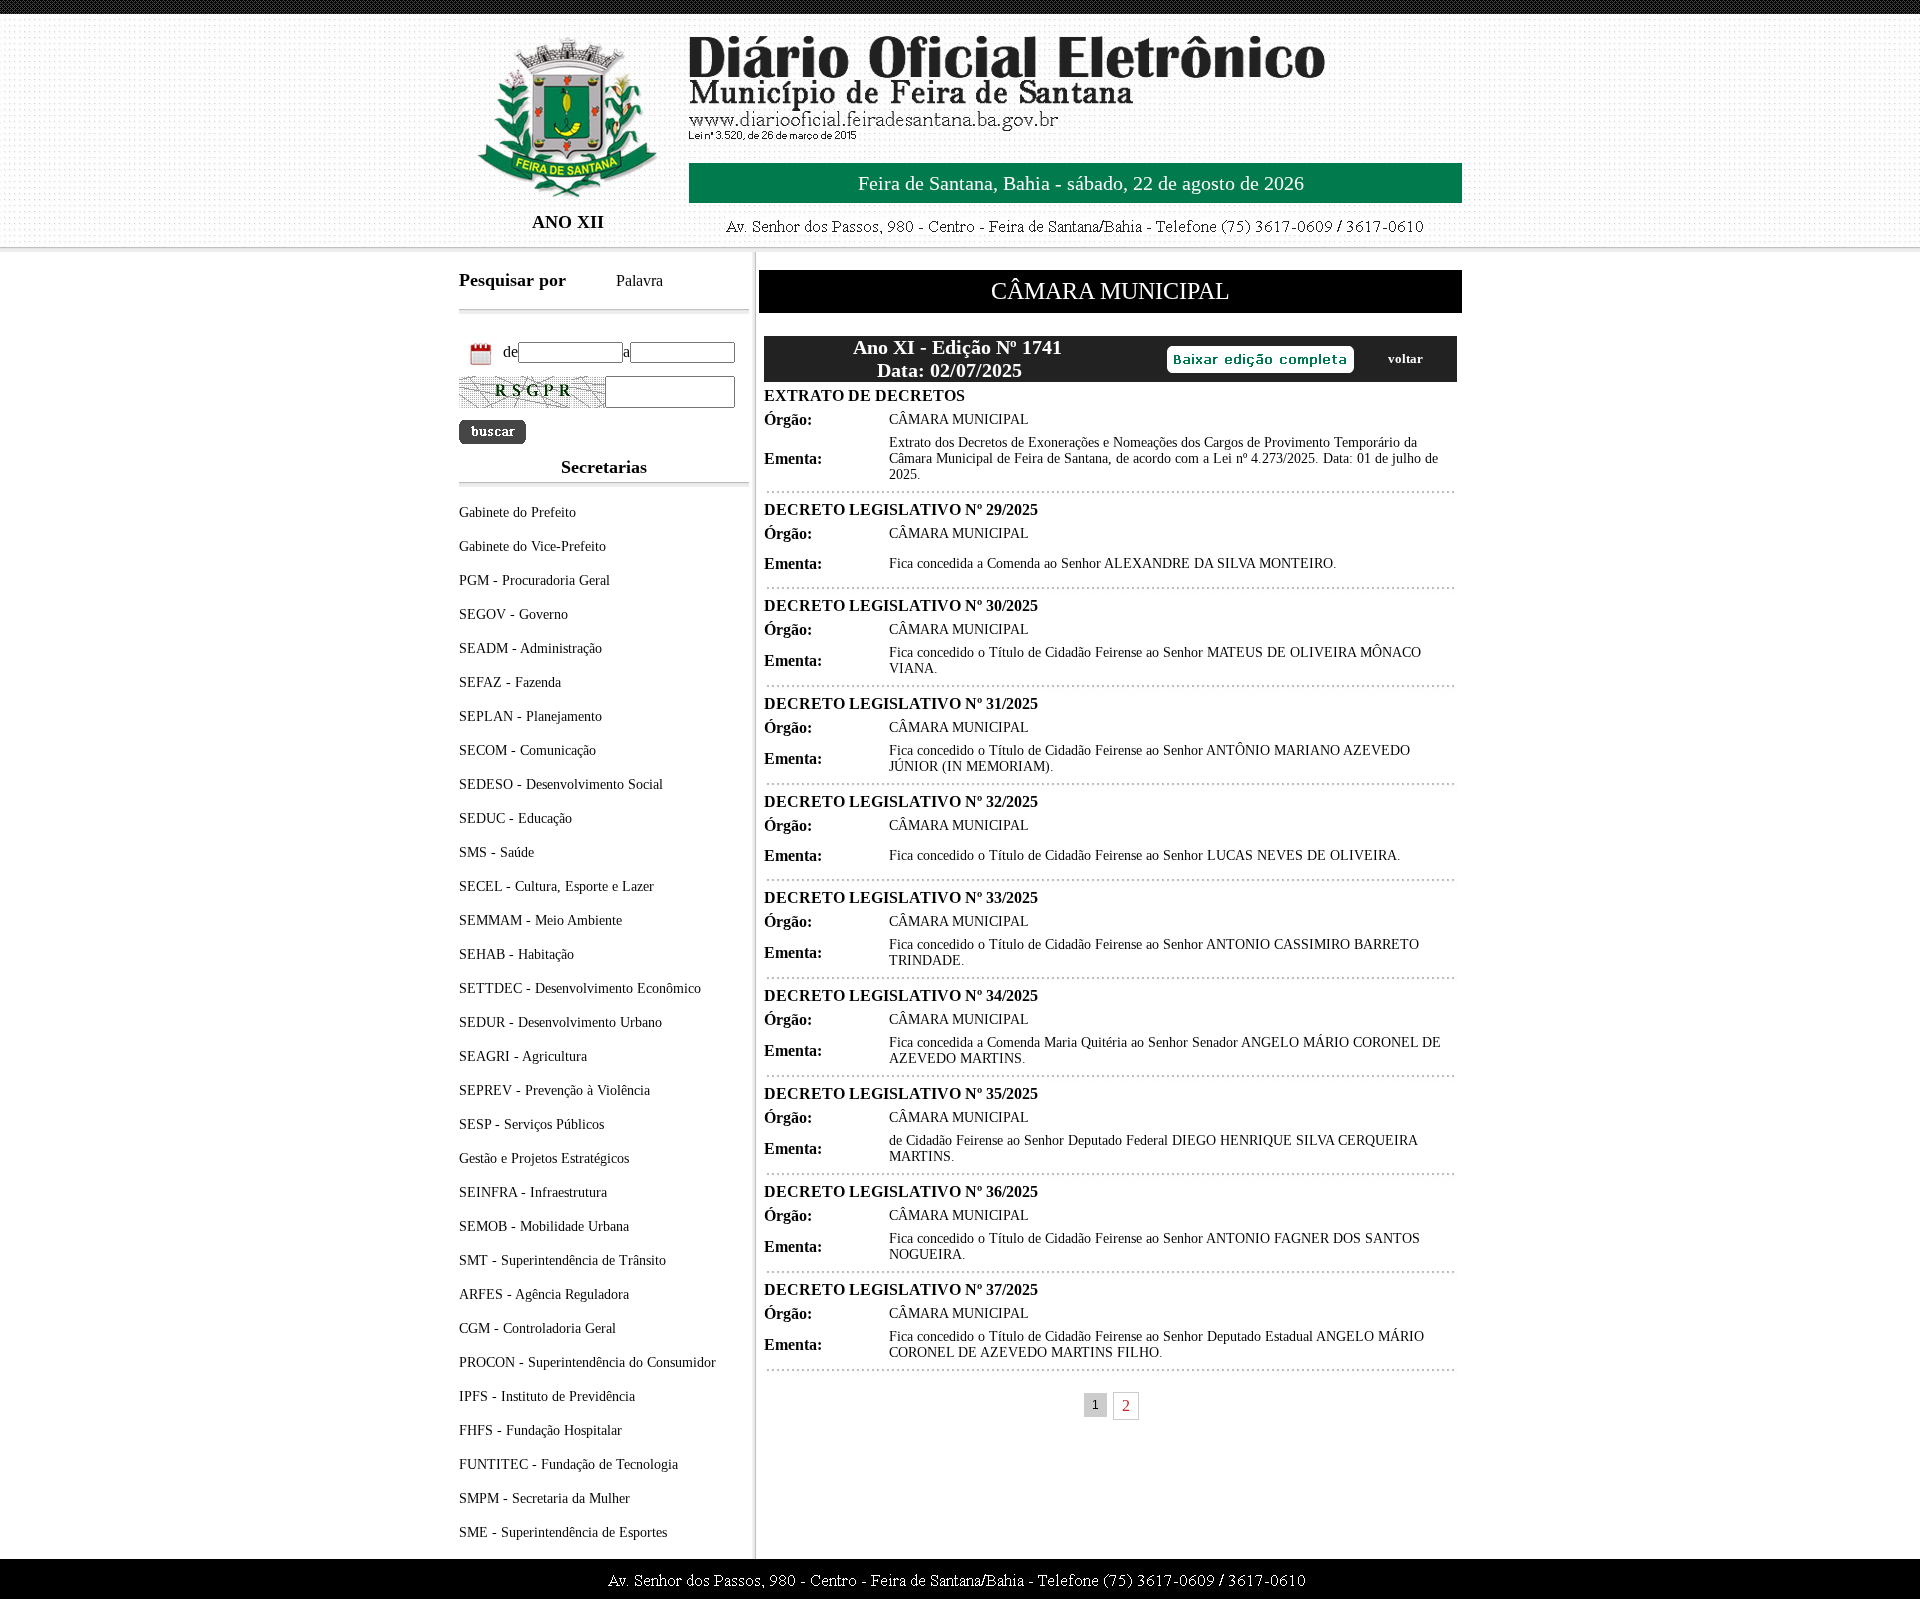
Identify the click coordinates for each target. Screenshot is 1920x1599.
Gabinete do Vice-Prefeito (532, 546)
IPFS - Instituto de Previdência (547, 1396)
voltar (1405, 358)
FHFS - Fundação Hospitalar (540, 1430)
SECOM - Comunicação (527, 750)
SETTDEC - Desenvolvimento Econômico (580, 988)
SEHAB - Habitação (516, 954)
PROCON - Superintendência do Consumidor (587, 1362)
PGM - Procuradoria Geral (534, 580)
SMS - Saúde (496, 852)
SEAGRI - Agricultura (523, 1056)
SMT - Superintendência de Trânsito (562, 1260)
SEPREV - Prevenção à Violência (554, 1090)
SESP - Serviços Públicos (531, 1124)
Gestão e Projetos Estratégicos (544, 1158)
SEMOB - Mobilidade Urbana (544, 1226)
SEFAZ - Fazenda (510, 682)
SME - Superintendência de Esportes (563, 1532)
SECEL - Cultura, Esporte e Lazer (556, 886)
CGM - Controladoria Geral (537, 1328)
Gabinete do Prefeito (517, 512)
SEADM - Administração (530, 648)
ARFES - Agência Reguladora (544, 1294)
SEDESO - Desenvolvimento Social (561, 784)
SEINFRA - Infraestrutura (533, 1192)
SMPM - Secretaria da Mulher (544, 1498)
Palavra (639, 280)
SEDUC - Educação (515, 818)
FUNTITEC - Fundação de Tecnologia (568, 1464)
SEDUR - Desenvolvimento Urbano (560, 1022)
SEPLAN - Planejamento (530, 716)
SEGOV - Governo (513, 614)
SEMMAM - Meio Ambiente (540, 920)
